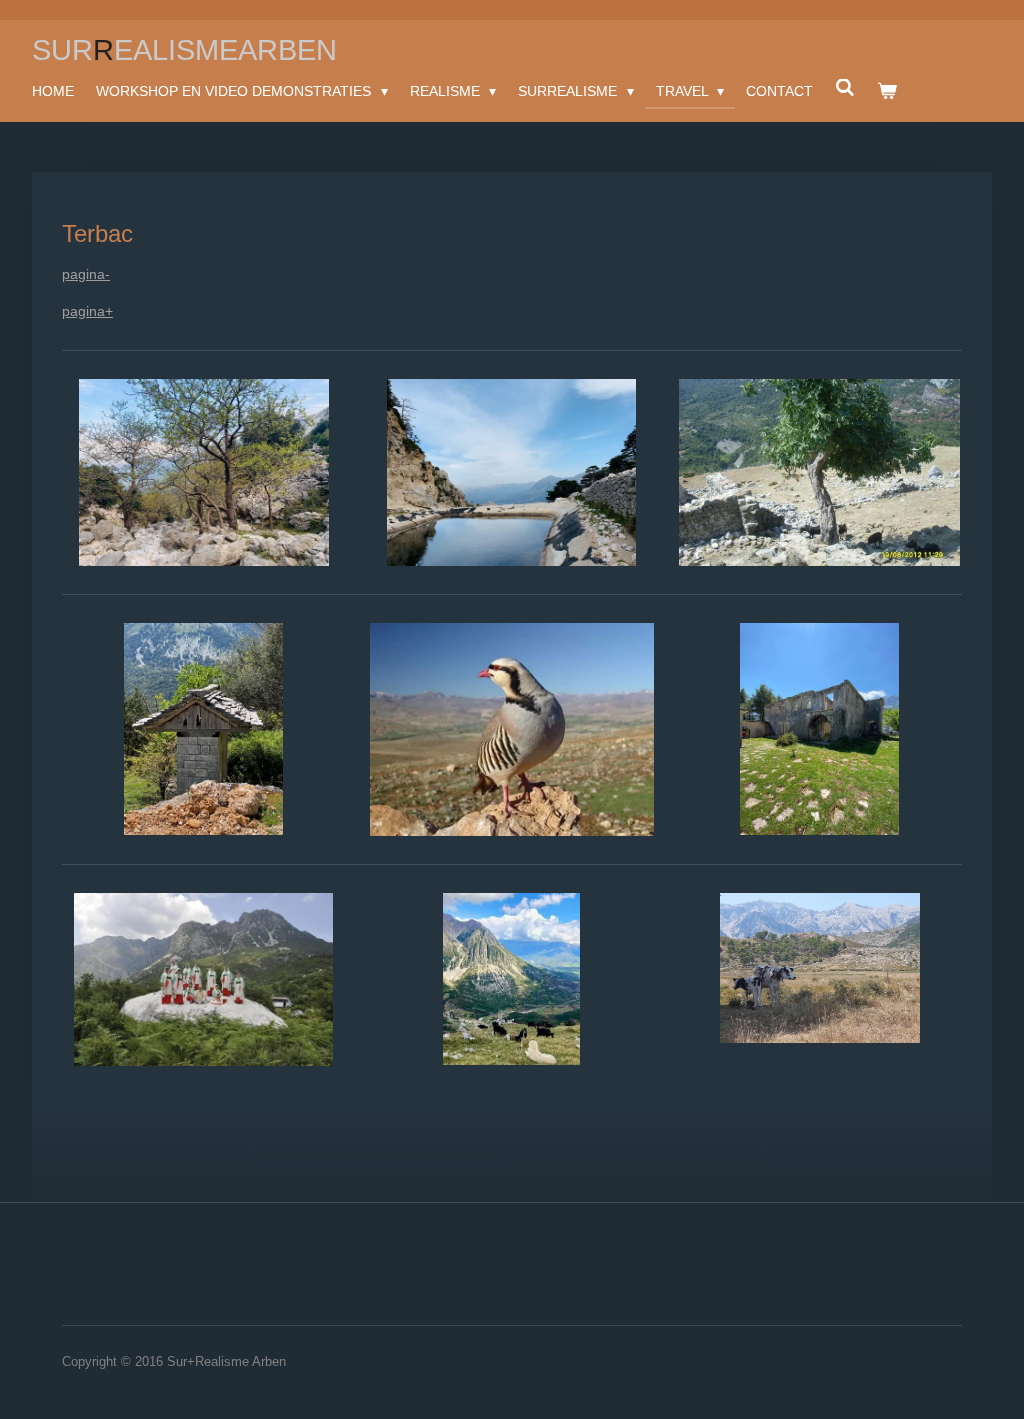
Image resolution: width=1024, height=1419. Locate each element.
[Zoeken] (845, 88)
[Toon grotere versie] (204, 473)
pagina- (86, 274)
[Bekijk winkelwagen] (887, 91)
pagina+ (87, 311)
